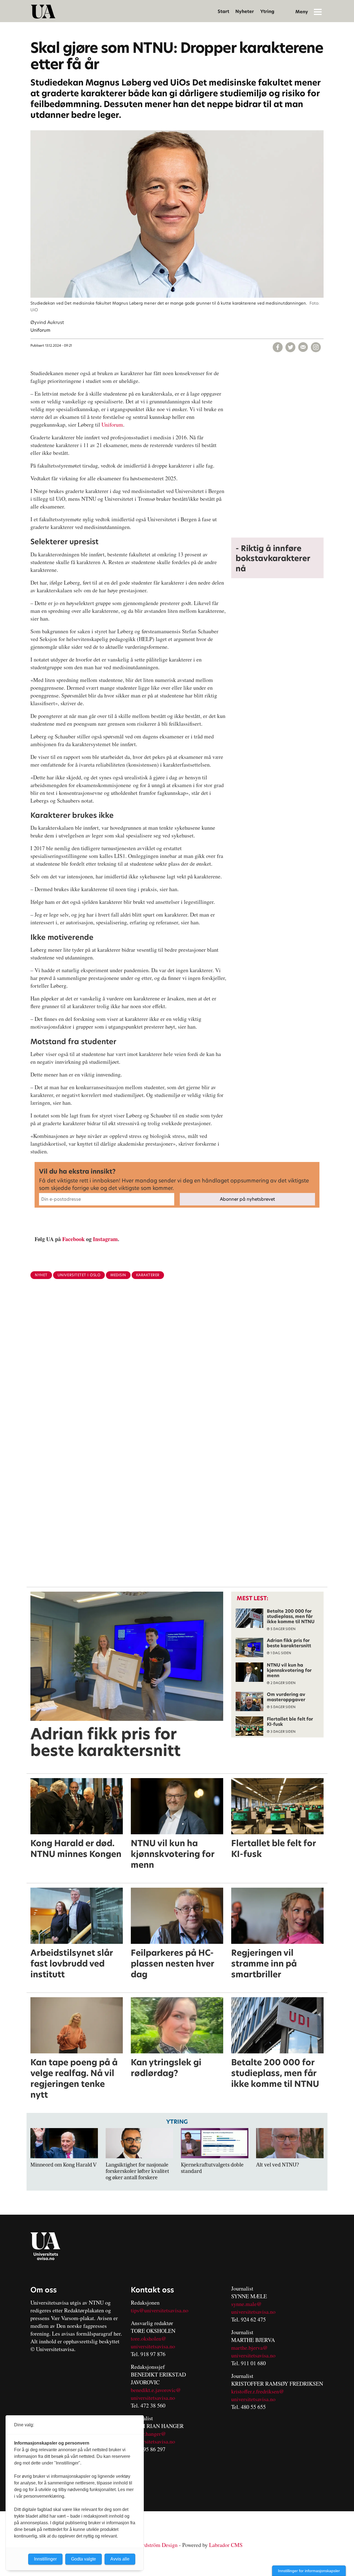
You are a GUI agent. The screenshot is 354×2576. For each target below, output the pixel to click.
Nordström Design (157, 2545)
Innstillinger (45, 2559)
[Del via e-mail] (303, 347)
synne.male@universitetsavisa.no (253, 2308)
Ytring (267, 11)
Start (223, 11)
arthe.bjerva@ (252, 2348)
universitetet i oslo (79, 1275)
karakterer (148, 1275)
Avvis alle (120, 2559)
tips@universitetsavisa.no (160, 2310)
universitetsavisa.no (153, 2346)
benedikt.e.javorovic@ (156, 2390)
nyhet (41, 1275)
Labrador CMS (226, 2545)
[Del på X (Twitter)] (290, 347)
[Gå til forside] (43, 12)
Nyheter (245, 11)
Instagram (105, 1239)
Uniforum (112, 425)
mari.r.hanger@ (148, 2434)
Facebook (73, 1239)
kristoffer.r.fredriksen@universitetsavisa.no (258, 2395)
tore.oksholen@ (149, 2338)
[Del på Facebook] (278, 347)
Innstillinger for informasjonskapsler (309, 2571)
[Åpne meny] (318, 12)
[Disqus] (177, 1374)
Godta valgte (84, 2559)
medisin (118, 1275)
